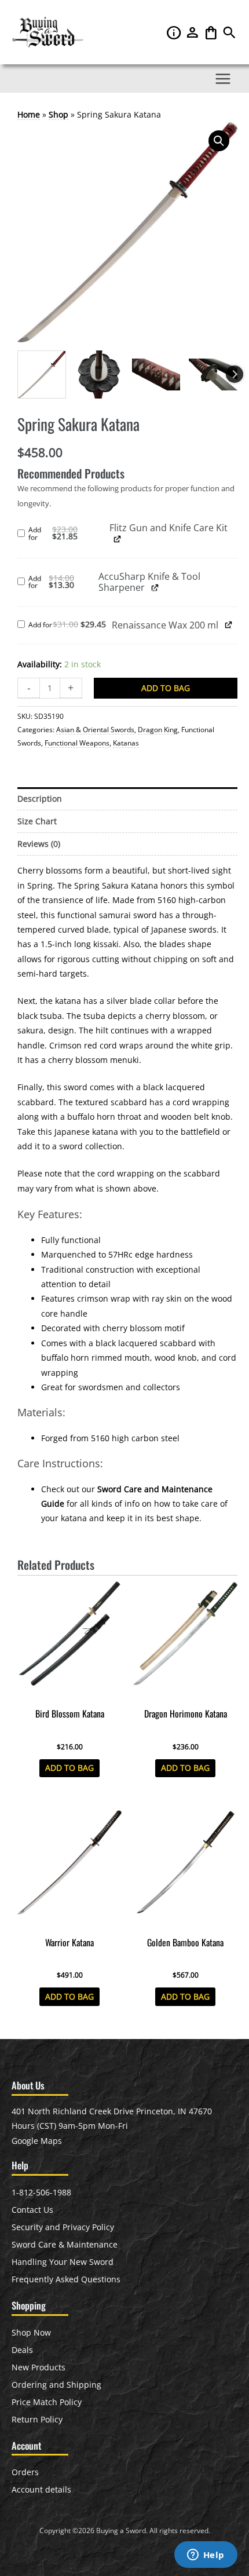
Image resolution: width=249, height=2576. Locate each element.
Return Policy (37, 2419)
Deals (22, 2350)
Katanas (126, 743)
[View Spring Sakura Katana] (42, 375)
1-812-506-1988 (41, 2192)
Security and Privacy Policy (63, 2227)
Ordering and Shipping (56, 2385)
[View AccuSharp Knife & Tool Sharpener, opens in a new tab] (155, 587)
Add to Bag (166, 688)
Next (235, 374)
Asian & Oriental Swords (95, 730)
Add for (68, 534)
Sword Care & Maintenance (65, 2244)
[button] (229, 35)
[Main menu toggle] (223, 78)
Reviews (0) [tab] (39, 844)
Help (175, 32)
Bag (212, 32)
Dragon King (158, 730)
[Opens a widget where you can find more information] (206, 2556)
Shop (58, 114)
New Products (39, 2367)
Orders (25, 2472)
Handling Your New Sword (63, 2262)
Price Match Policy (47, 2402)
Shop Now (31, 2332)
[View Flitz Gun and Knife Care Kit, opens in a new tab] (117, 539)
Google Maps (37, 2141)
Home (29, 114)
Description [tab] (40, 799)
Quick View (70, 1693)
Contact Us (32, 2210)
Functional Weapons (77, 743)
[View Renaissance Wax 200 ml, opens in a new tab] (228, 625)
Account (193, 32)
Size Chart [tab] (37, 821)
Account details (41, 2489)
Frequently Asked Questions (66, 2279)
